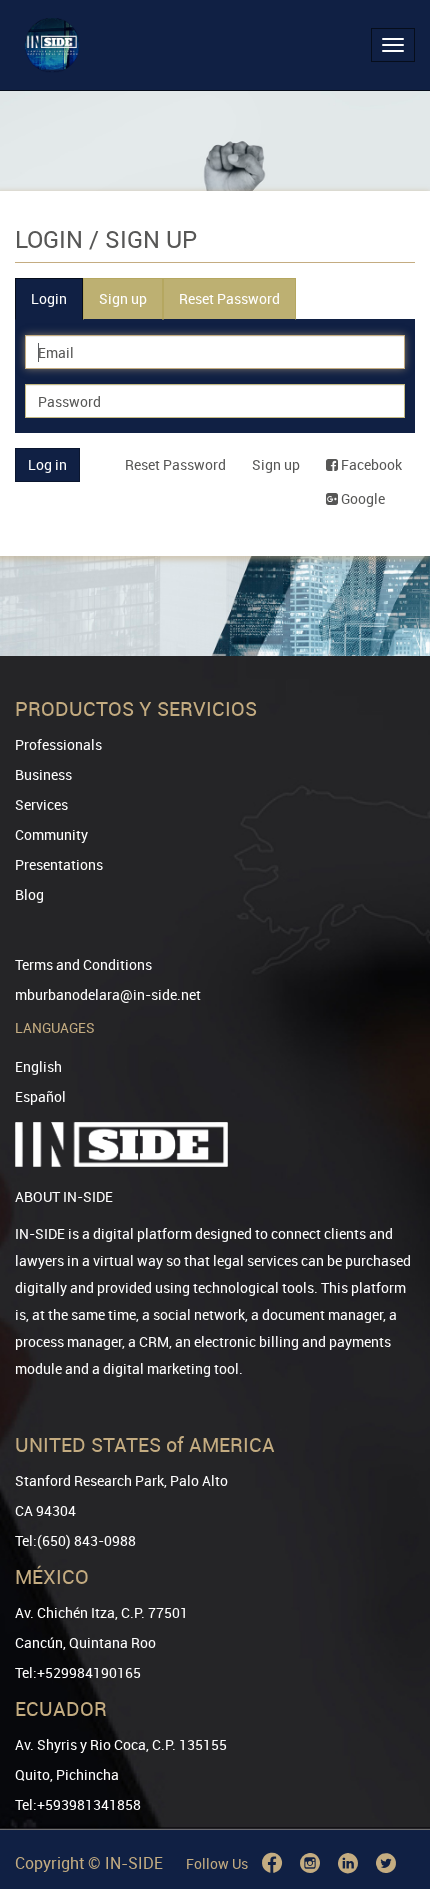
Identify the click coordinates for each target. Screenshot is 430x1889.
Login (49, 298)
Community (51, 834)
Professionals (58, 744)
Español (40, 1096)
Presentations (59, 864)
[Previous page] (387, 1801)
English (38, 1066)
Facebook (370, 464)
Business (43, 774)
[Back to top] (387, 1771)
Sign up (123, 298)
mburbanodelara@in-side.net (108, 994)
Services (41, 804)
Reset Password (229, 298)
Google (361, 498)
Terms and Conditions (83, 964)
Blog (29, 894)
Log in (47, 464)
